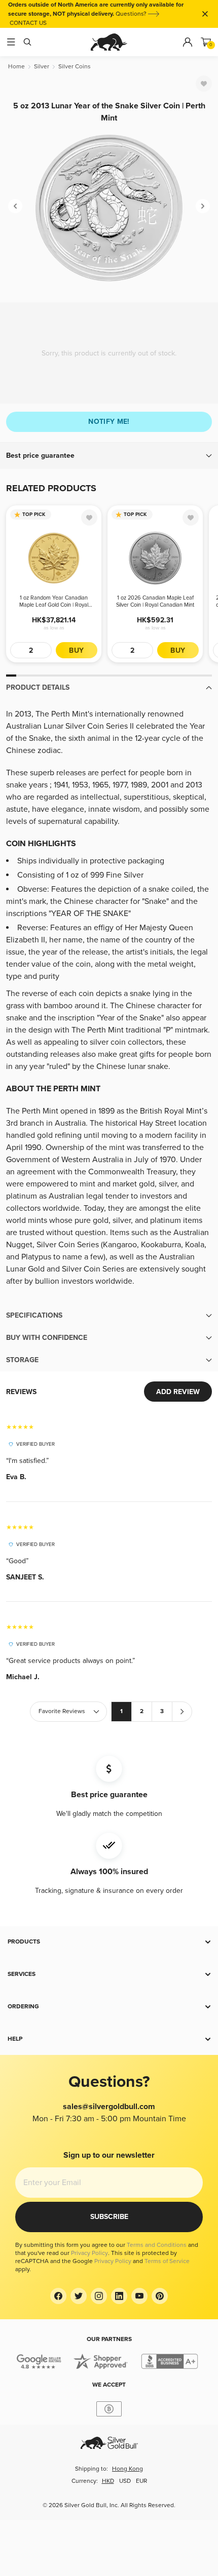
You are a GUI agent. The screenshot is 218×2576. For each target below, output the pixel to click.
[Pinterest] (160, 2296)
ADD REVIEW (178, 1392)
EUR (141, 2481)
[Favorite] (204, 84)
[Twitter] (79, 2296)
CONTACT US (28, 23)
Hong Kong (128, 2469)
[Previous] (15, 206)
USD (125, 2481)
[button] (109, 456)
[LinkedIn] (119, 2296)
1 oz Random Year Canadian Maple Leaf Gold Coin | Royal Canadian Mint (54, 602)
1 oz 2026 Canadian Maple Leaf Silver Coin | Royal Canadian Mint (155, 601)
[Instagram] (99, 2296)
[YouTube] (139, 2296)
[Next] (203, 206)
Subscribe (109, 2217)
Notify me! (109, 422)
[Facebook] (58, 2296)
